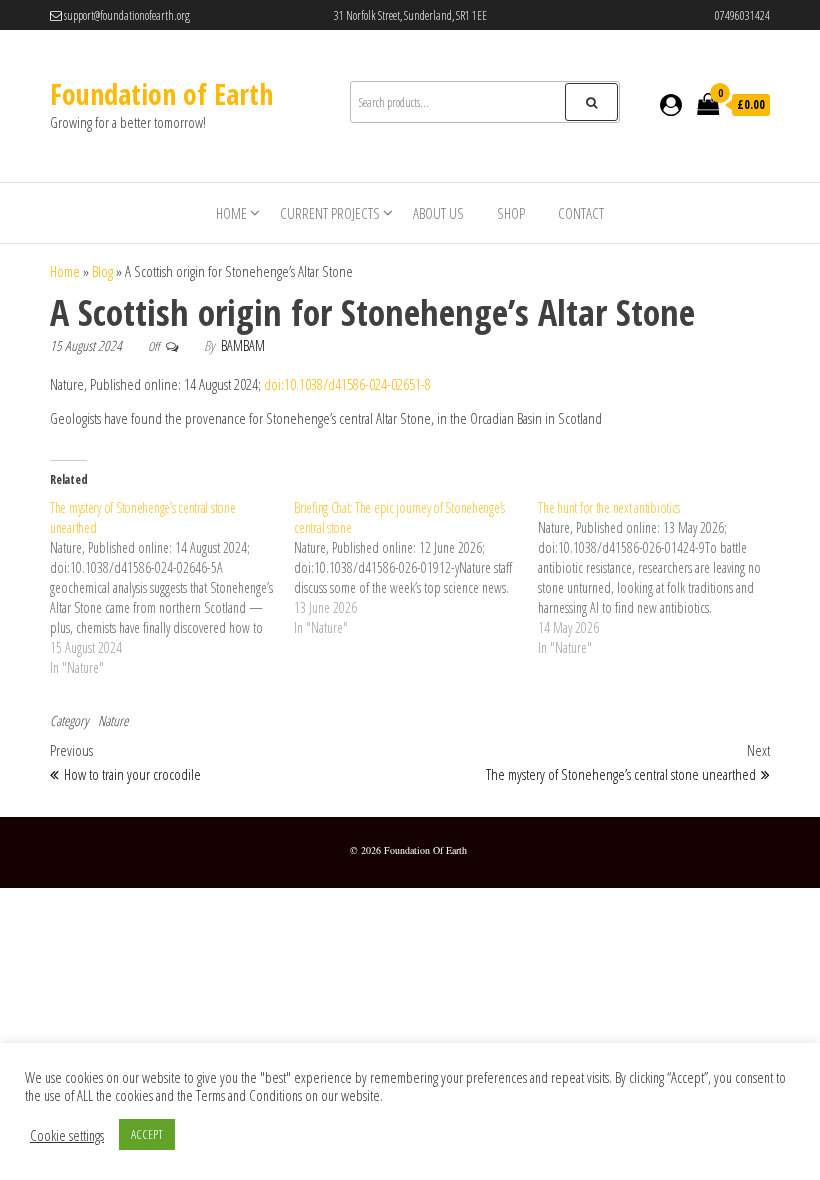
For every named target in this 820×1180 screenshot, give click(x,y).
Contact (581, 213)
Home (231, 213)
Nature (113, 720)
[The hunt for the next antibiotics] (660, 578)
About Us (438, 213)
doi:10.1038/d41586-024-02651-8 (347, 384)
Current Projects (330, 213)
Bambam (243, 345)
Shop (511, 213)
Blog (102, 271)
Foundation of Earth (161, 94)
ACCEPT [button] (147, 1134)
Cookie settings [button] (67, 1135)
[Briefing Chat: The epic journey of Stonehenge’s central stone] (416, 568)
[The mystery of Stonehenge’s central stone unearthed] (172, 588)
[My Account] (671, 104)
